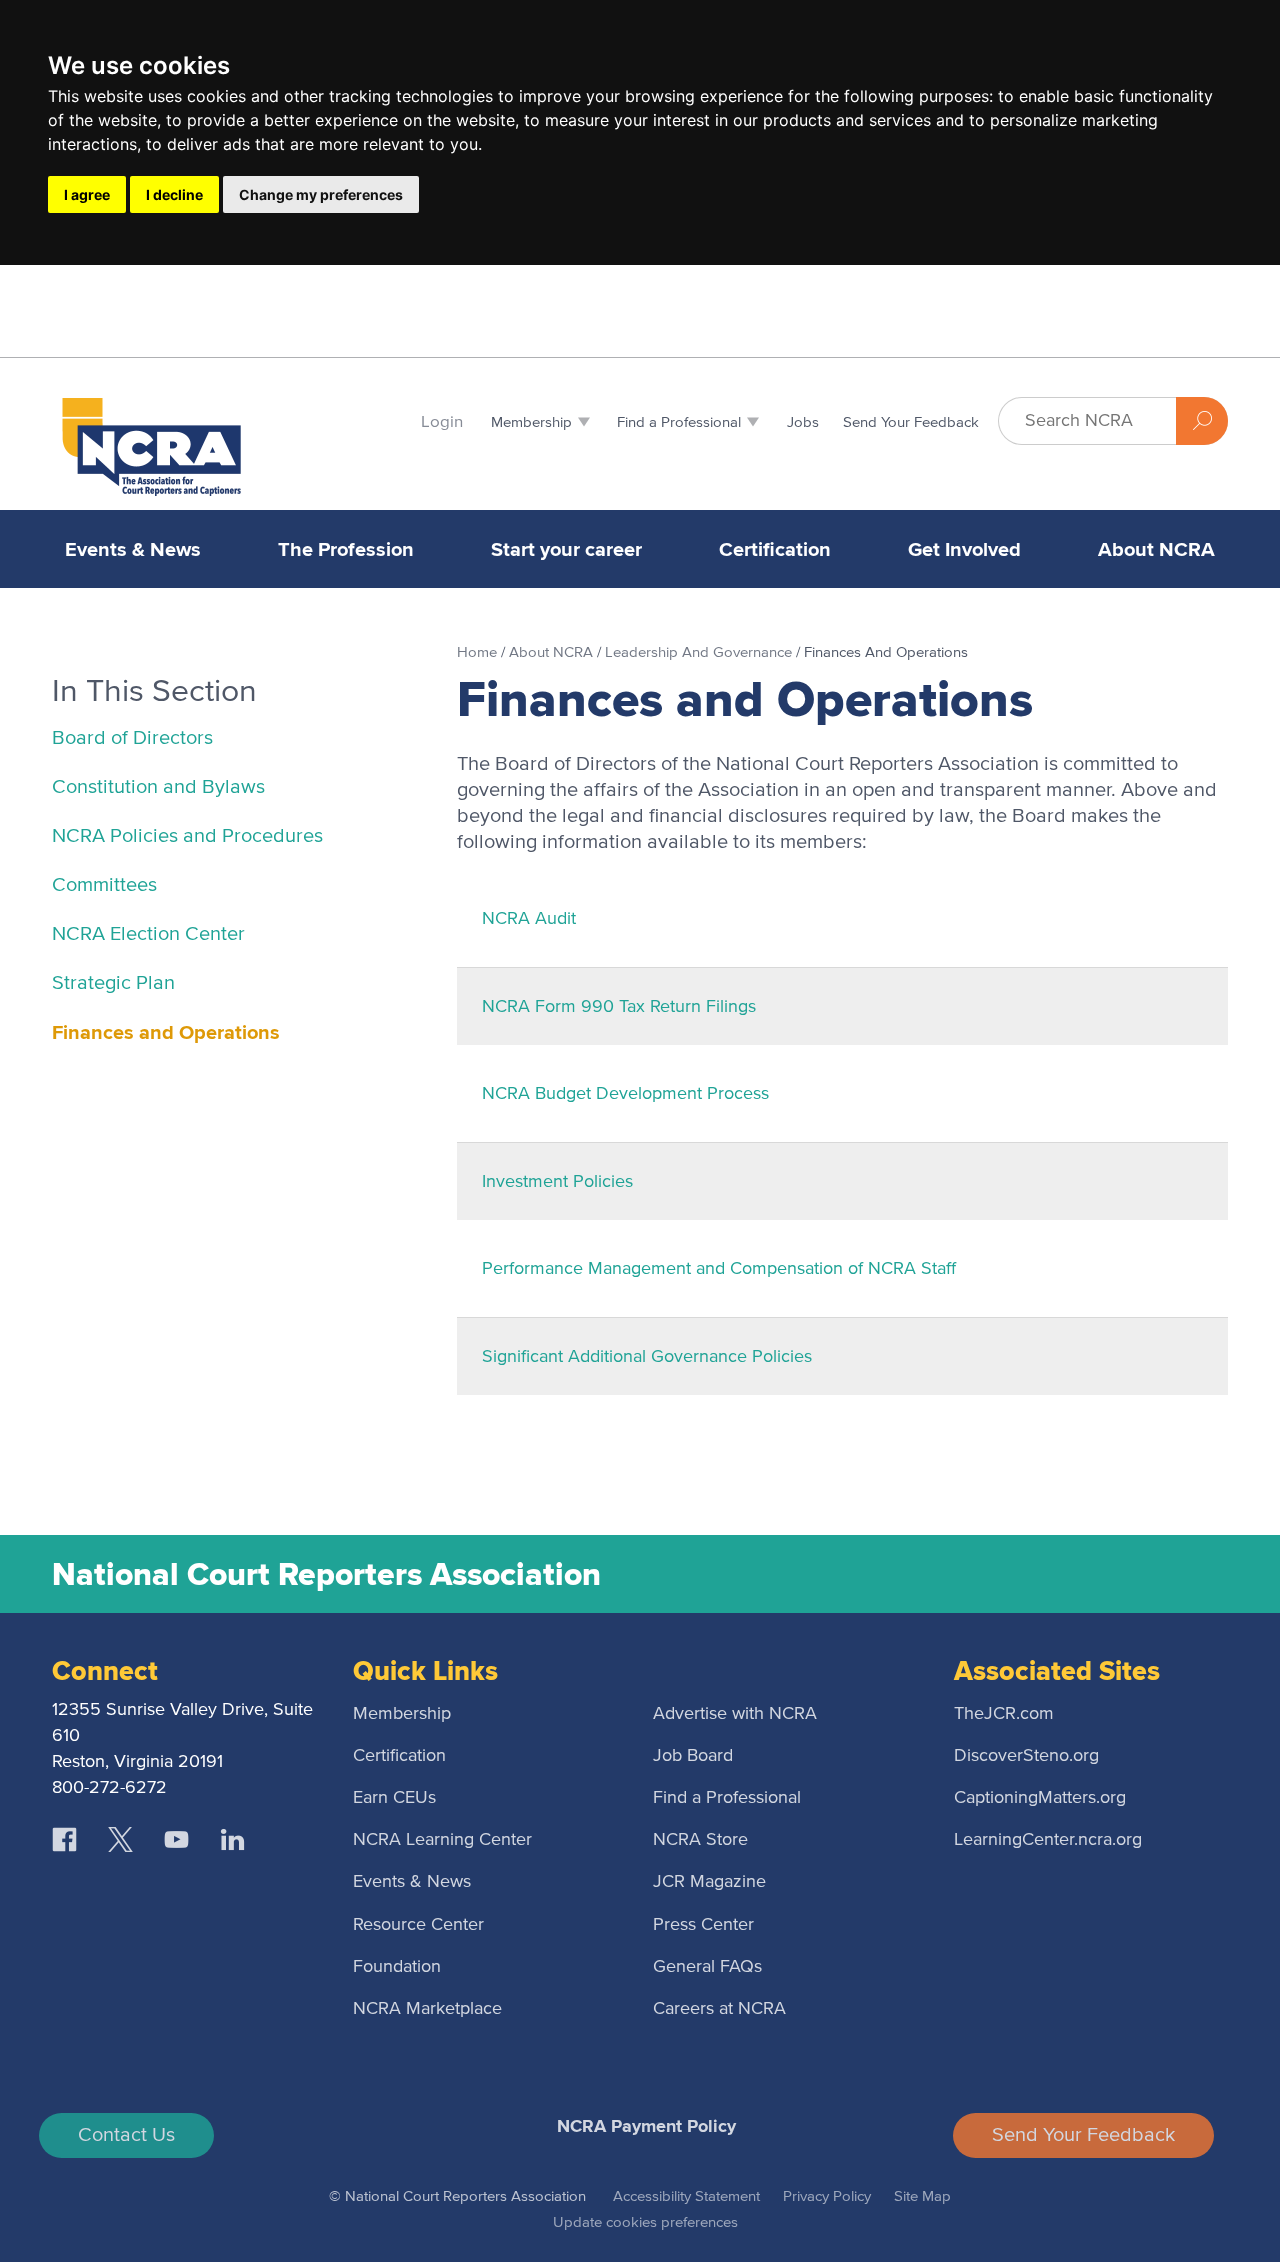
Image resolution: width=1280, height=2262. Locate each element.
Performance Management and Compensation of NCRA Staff (719, 1269)
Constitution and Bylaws (158, 787)
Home (479, 652)
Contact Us (126, 2135)
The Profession (346, 549)
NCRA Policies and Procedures (187, 836)
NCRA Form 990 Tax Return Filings (619, 1007)
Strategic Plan (113, 983)
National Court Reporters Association (326, 1574)
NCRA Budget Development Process (625, 1094)
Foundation (397, 1967)
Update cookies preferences (645, 2222)
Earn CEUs (394, 1798)
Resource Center (418, 1925)
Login (442, 422)
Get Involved (964, 549)
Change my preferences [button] (321, 194)
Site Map (922, 2196)
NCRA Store (700, 1840)
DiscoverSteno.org (1026, 1756)
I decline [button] (174, 194)
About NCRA (1156, 549)
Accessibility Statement (686, 2196)
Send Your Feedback (1083, 2135)
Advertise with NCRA (735, 1714)
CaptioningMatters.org (1040, 1798)
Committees (104, 885)
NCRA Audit (529, 919)
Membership (402, 1714)
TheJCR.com (1004, 1714)
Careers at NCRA (719, 2009)
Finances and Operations (166, 1032)
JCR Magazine (709, 1882)
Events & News (133, 549)
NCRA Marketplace (427, 2009)
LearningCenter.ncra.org (1048, 1840)
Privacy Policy (827, 2196)
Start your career (566, 549)
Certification (775, 549)
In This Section (154, 692)
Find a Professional (727, 1798)
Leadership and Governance (700, 652)
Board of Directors (132, 738)
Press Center (703, 1925)
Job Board (693, 1756)
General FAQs (707, 1967)
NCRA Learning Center (442, 1840)
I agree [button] (87, 194)
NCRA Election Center (148, 934)
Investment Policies (557, 1182)
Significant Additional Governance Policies (647, 1357)
